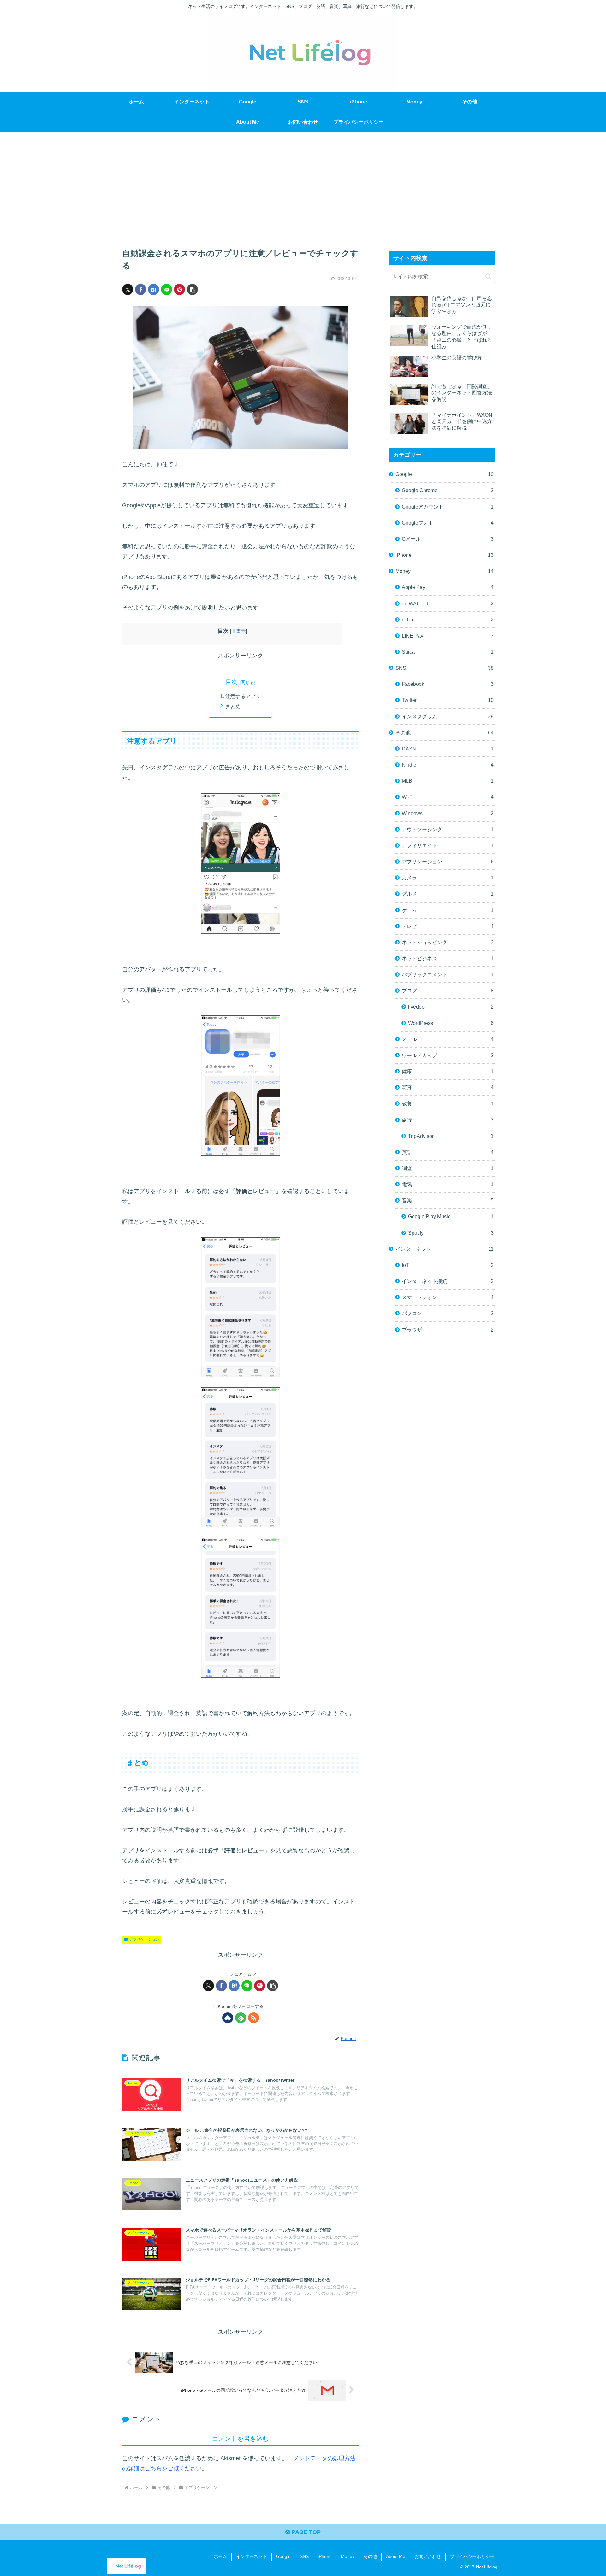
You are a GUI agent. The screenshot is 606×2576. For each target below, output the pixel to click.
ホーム (220, 2556)
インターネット (252, 2556)
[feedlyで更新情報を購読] (241, 2018)
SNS (304, 2556)
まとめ (233, 706)
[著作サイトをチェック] (228, 2018)
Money (348, 2556)
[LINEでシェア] (166, 289)
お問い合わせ (428, 2556)
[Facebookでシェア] (141, 289)
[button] (192, 289)
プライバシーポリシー (472, 2556)
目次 (231, 682)
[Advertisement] (303, 184)
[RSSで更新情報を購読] (254, 2018)
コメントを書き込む (241, 2438)
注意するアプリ (243, 696)
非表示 (238, 631)
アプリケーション (144, 1939)
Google (283, 2556)
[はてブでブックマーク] (154, 289)
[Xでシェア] (128, 289)
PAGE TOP (305, 2532)
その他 (370, 2556)
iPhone (325, 2556)
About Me (396, 2556)
